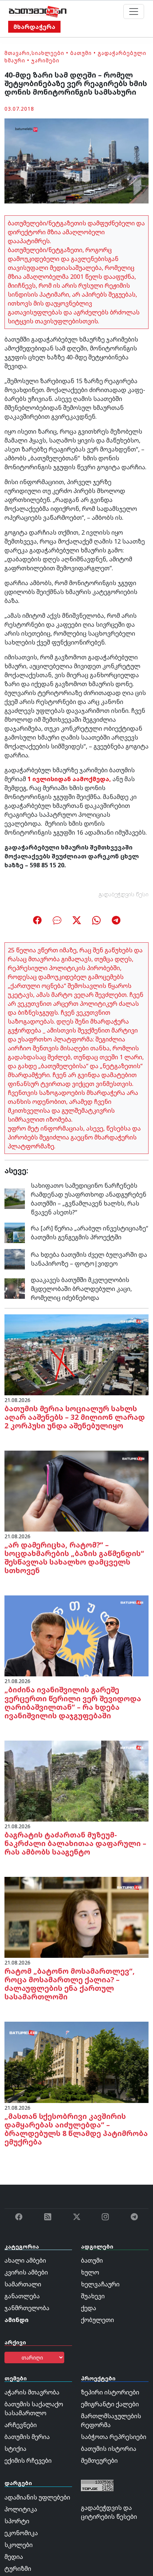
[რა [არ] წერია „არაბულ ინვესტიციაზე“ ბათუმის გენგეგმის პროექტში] (15, 1232)
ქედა (89, 2308)
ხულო (90, 2272)
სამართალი (23, 2284)
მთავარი (17, 53)
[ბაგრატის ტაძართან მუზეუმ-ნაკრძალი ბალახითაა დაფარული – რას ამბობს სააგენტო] (76, 1780)
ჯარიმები (45, 60)
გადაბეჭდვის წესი (124, 894)
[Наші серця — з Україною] (38, 12)
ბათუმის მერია (27, 2437)
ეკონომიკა (21, 2533)
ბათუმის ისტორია (109, 2449)
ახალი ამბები (25, 2260)
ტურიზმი (18, 2569)
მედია (14, 2557)
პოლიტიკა (21, 2509)
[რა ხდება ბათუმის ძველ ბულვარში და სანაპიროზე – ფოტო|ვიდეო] (15, 1258)
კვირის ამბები (26, 2272)
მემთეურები (99, 2461)
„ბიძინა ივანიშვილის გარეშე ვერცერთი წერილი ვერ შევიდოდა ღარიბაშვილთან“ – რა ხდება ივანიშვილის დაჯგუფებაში (73, 1702)
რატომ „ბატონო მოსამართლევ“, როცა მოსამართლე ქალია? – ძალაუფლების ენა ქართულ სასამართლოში (70, 1984)
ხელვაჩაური (100, 2284)
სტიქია (15, 2449)
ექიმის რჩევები (28, 2461)
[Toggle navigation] (134, 12)
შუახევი (93, 2296)
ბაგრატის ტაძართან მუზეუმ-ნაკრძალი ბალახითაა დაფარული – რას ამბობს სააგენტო (75, 1843)
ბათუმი (81, 53)
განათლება (22, 2296)
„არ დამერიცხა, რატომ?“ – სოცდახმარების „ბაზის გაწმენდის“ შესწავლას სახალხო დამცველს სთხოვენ (74, 1558)
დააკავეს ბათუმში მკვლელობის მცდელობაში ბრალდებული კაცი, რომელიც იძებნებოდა (81, 1289)
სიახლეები (48, 53)
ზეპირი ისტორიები (110, 2392)
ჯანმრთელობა (27, 2308)
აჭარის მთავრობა (32, 2392)
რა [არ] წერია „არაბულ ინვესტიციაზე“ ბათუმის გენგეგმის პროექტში (89, 1233)
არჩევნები (21, 2425)
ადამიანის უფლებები (37, 2497)
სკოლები (19, 2545)
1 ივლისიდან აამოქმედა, (69, 779)
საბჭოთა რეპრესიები (114, 2437)
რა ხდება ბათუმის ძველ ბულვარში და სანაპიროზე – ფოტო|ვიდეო (89, 1259)
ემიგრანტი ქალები (110, 2404)
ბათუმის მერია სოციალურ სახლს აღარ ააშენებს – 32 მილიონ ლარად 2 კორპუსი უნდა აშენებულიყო (75, 1417)
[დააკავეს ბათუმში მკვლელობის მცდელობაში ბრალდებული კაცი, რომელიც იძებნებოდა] (15, 1288)
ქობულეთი (97, 2320)
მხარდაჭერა (34, 27)
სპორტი (17, 2521)
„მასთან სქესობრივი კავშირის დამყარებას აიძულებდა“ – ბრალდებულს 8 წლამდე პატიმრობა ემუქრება (76, 2129)
